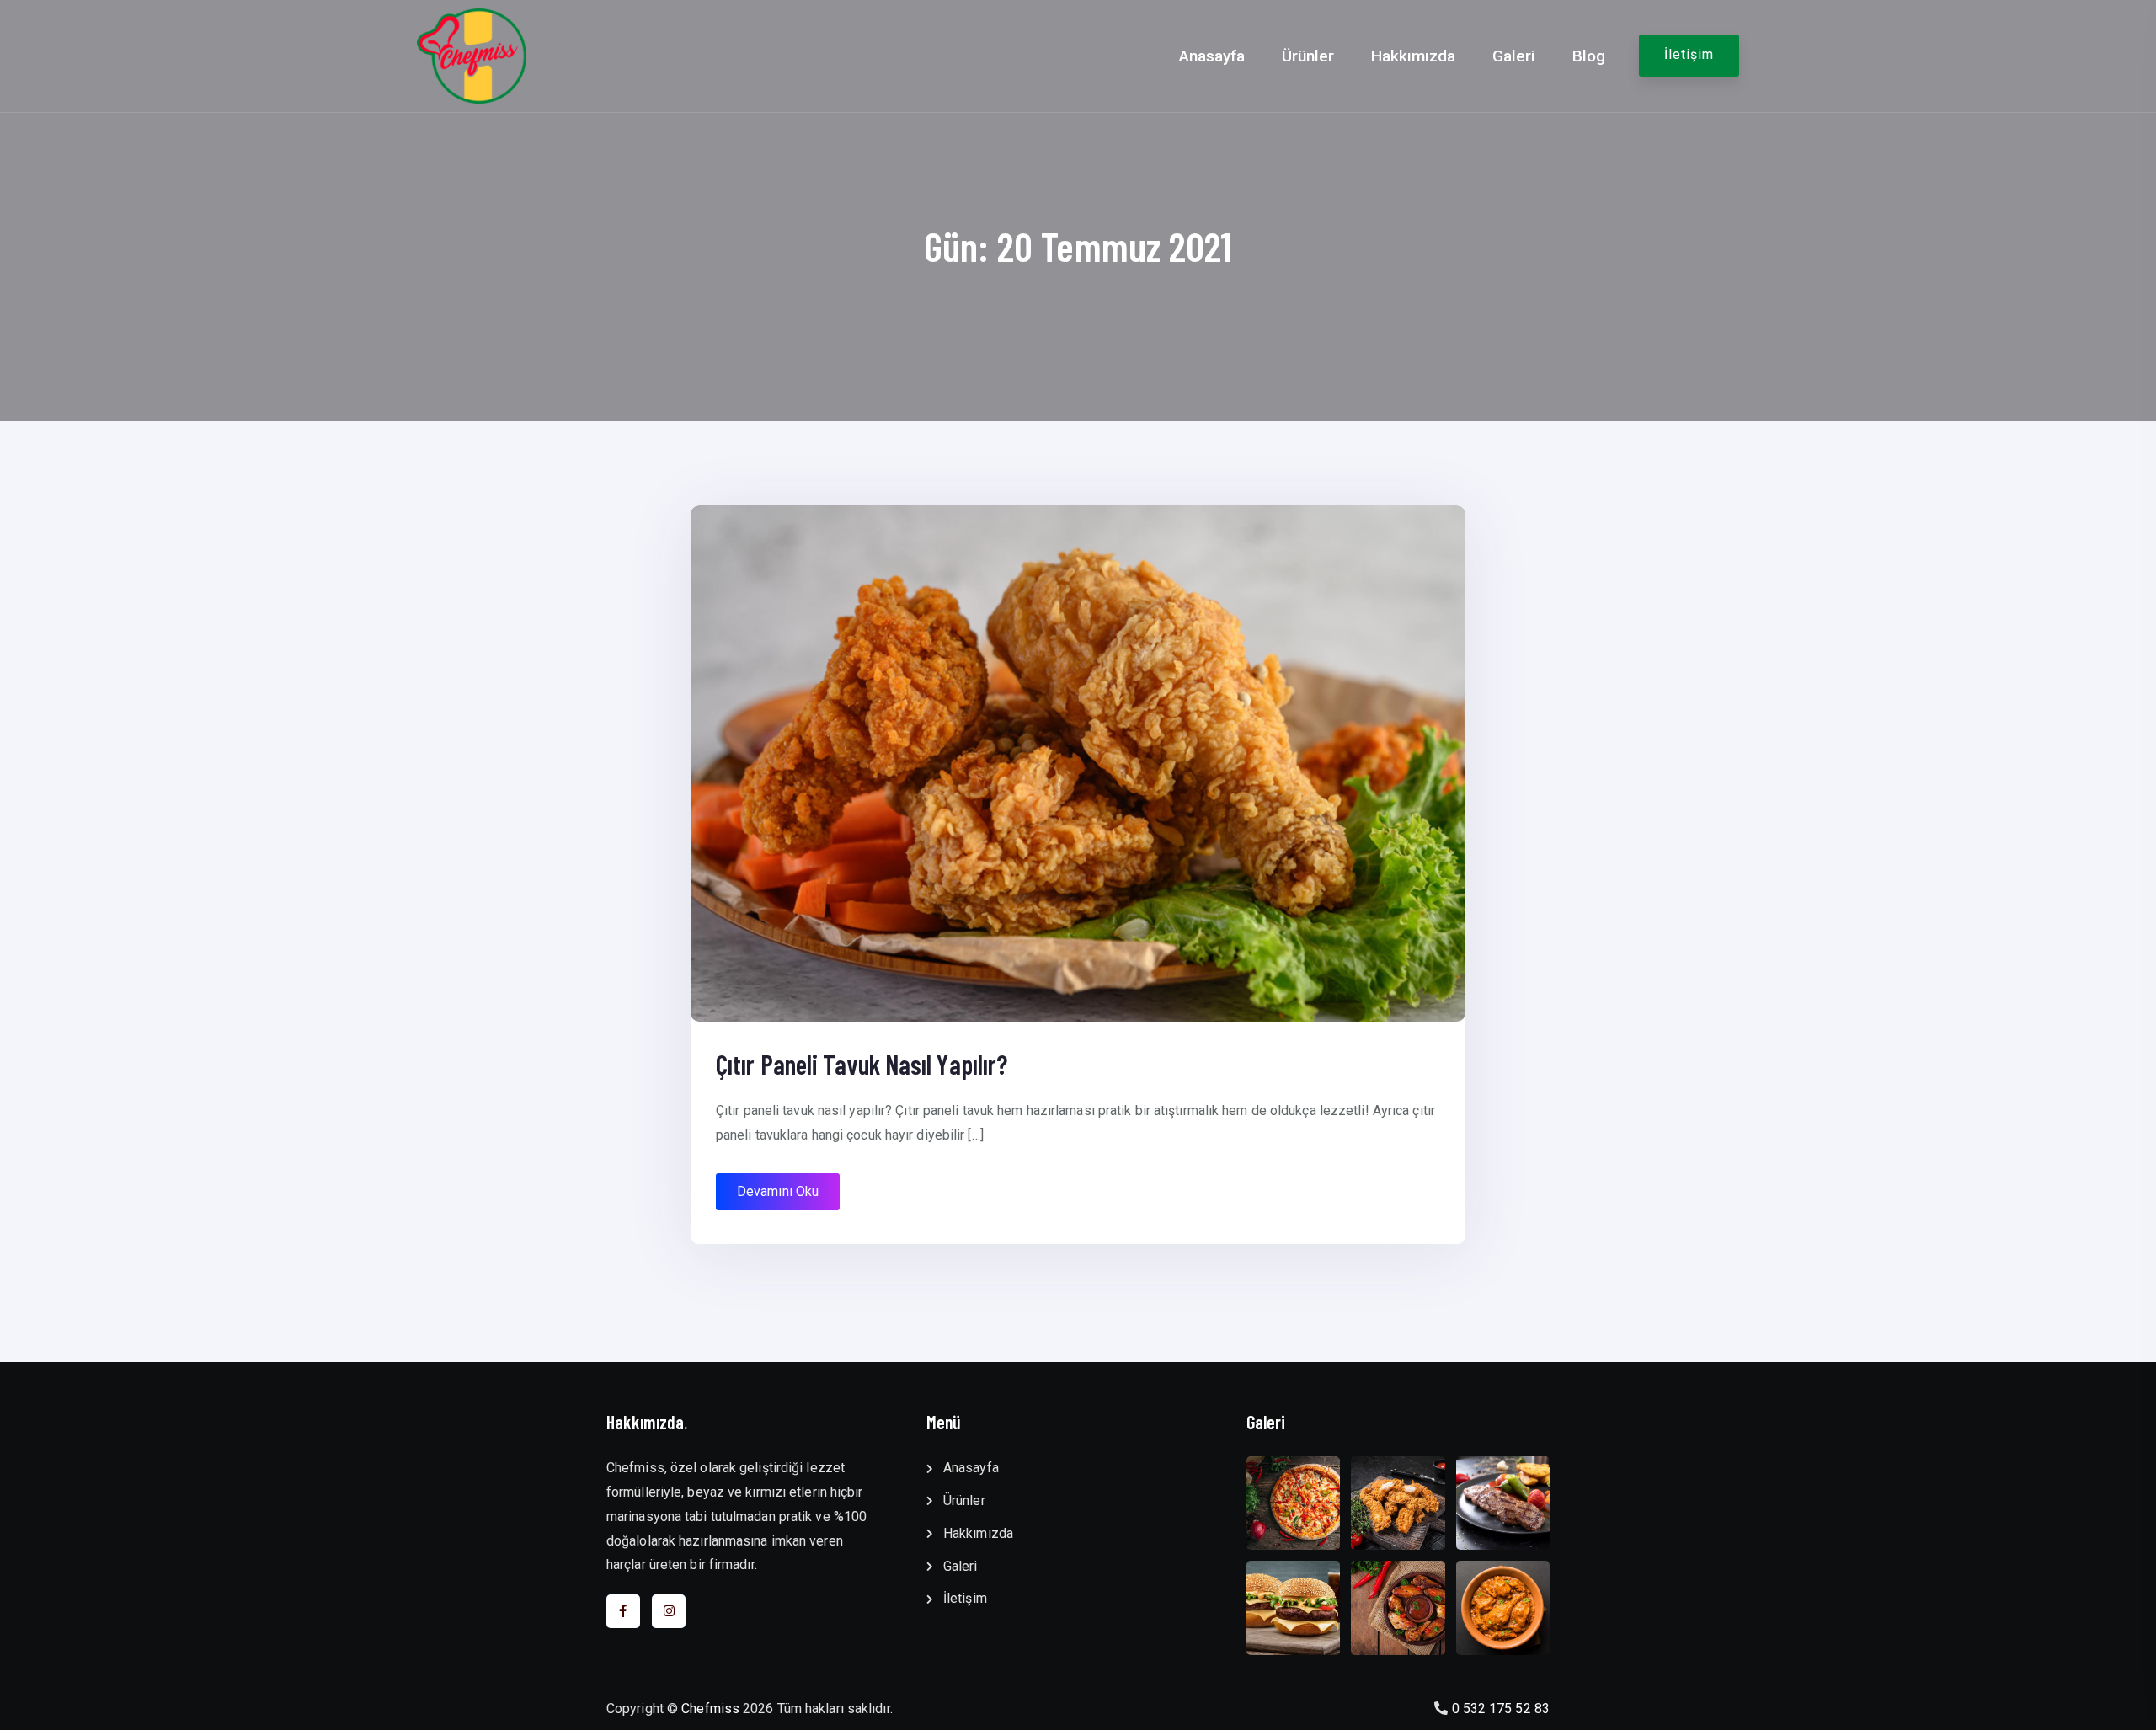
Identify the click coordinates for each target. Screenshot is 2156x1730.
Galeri (1514, 56)
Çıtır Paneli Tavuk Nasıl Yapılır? (862, 1064)
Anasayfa (1212, 56)
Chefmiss (710, 1709)
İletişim (1689, 54)
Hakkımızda (1413, 56)
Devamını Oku (778, 1191)
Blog (1589, 56)
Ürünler (1308, 56)
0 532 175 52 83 (1501, 1709)
